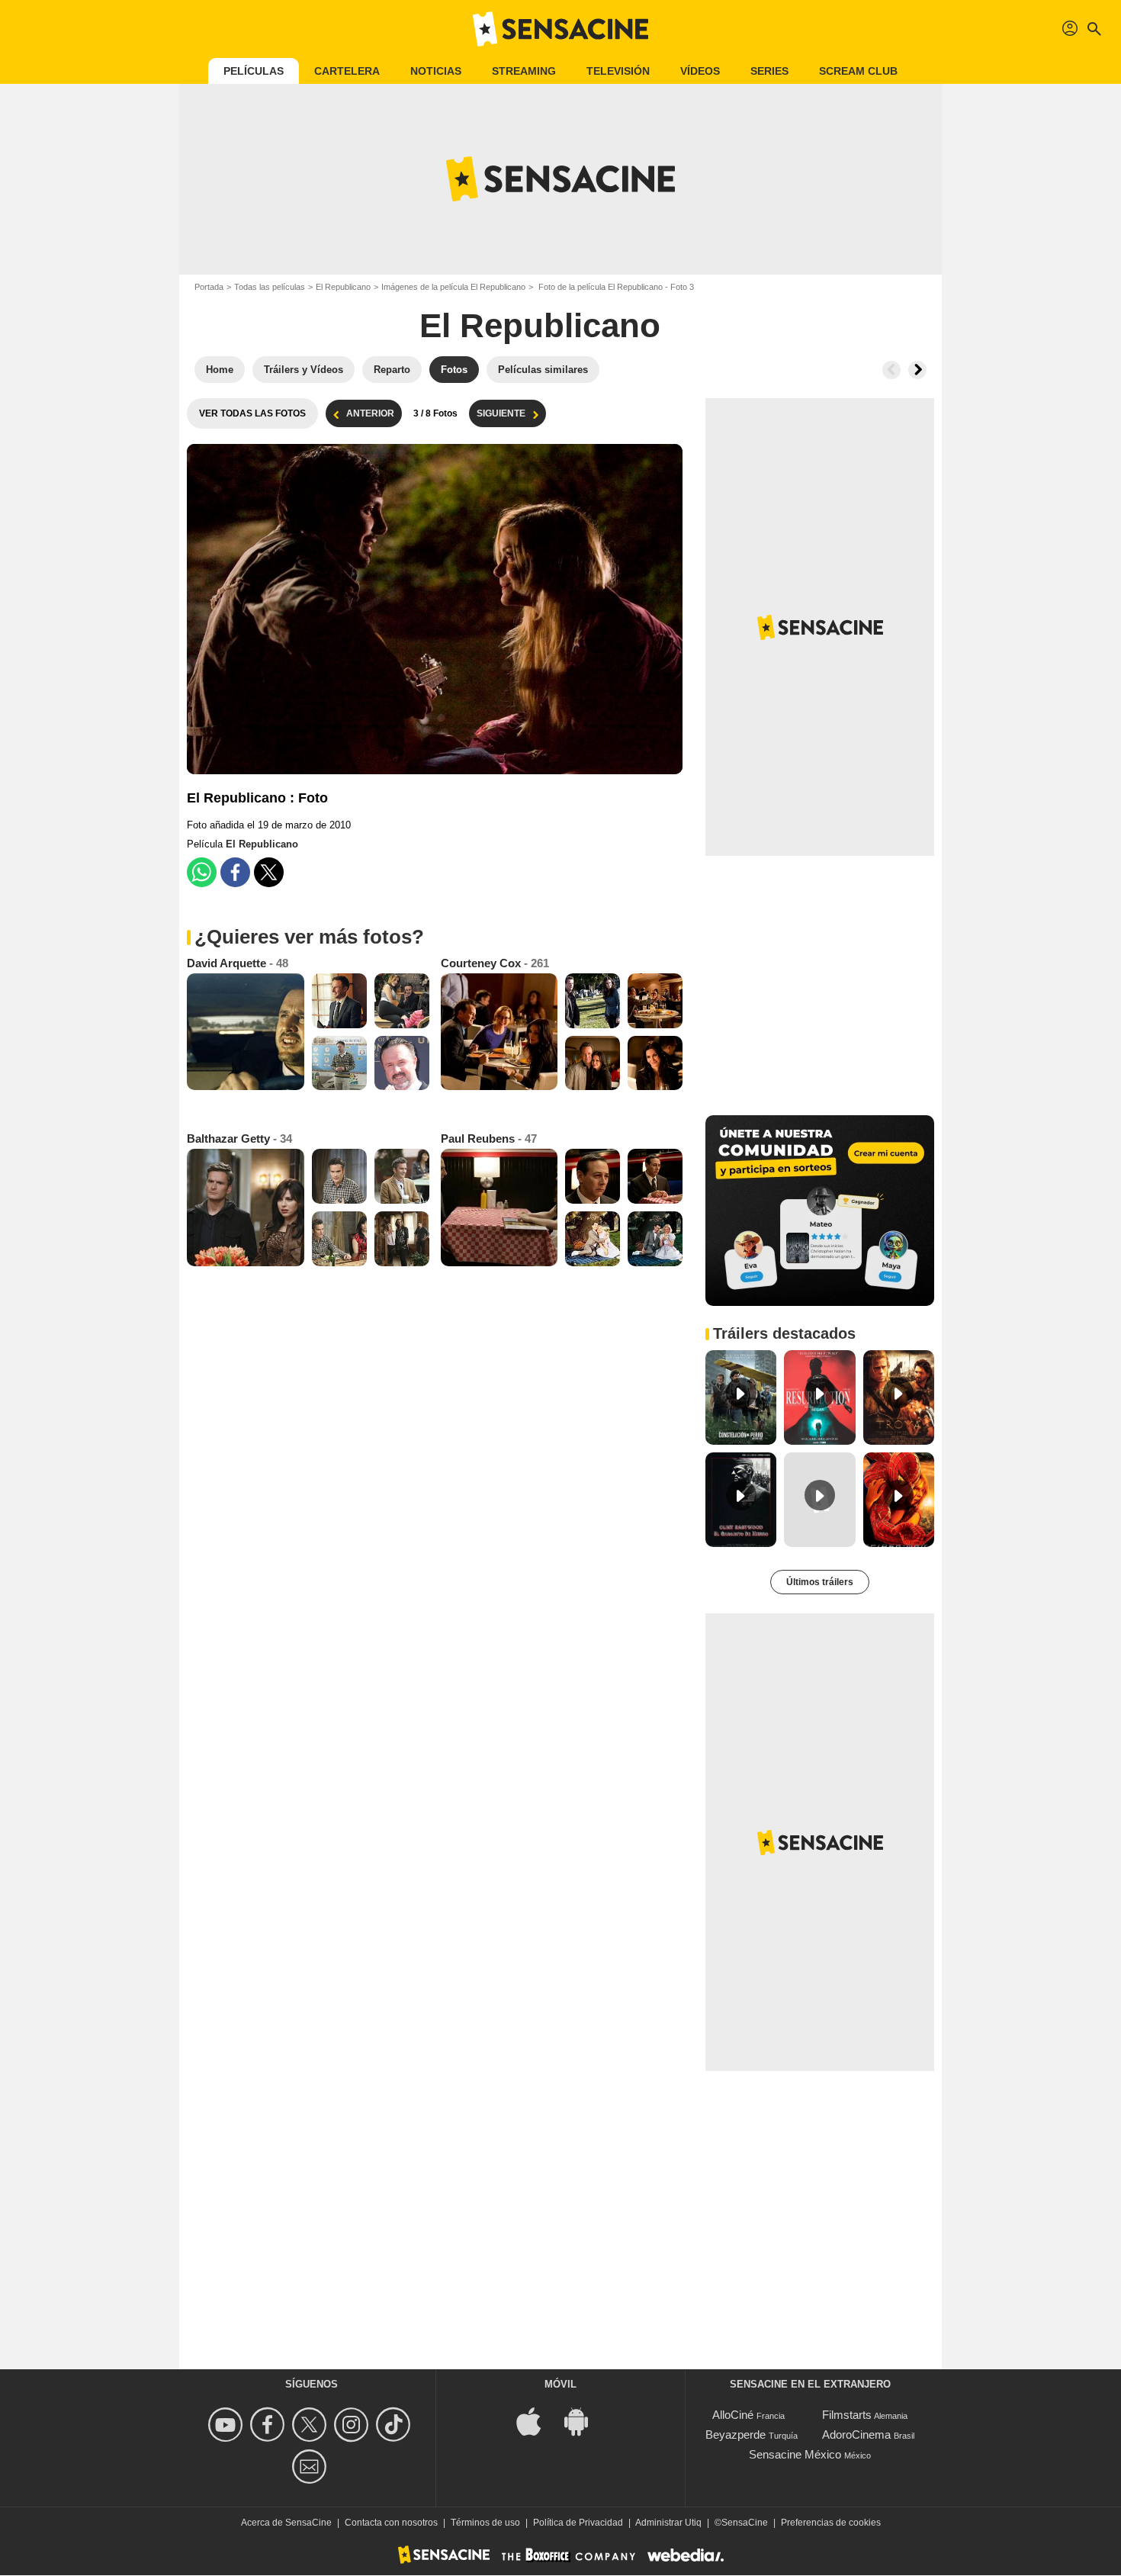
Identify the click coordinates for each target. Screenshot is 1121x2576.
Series (769, 71)
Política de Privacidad (578, 2523)
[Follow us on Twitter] (312, 2425)
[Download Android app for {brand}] (584, 2421)
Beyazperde (736, 2434)
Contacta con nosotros (391, 2523)
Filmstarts (847, 2415)
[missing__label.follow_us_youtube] (228, 2425)
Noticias (436, 71)
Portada (209, 287)
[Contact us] (312, 2467)
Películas (254, 71)
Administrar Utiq (668, 2523)
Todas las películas (270, 287)
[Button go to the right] (917, 370)
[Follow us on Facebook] (270, 2425)
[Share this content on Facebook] (235, 872)
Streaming (524, 71)
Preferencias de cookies (831, 2523)
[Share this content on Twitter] (269, 872)
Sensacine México (795, 2454)
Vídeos (700, 71)
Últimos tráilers (820, 1582)
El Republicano (343, 287)
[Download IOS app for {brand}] (537, 2421)
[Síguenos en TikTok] (395, 2425)
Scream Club (858, 71)
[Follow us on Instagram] (353, 2425)
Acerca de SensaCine (286, 2523)
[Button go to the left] (891, 370)
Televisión (618, 71)
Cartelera (347, 71)
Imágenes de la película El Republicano (453, 287)
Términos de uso (485, 2523)
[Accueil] (560, 29)
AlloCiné (733, 2415)
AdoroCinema (856, 2434)
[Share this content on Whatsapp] (202, 872)
